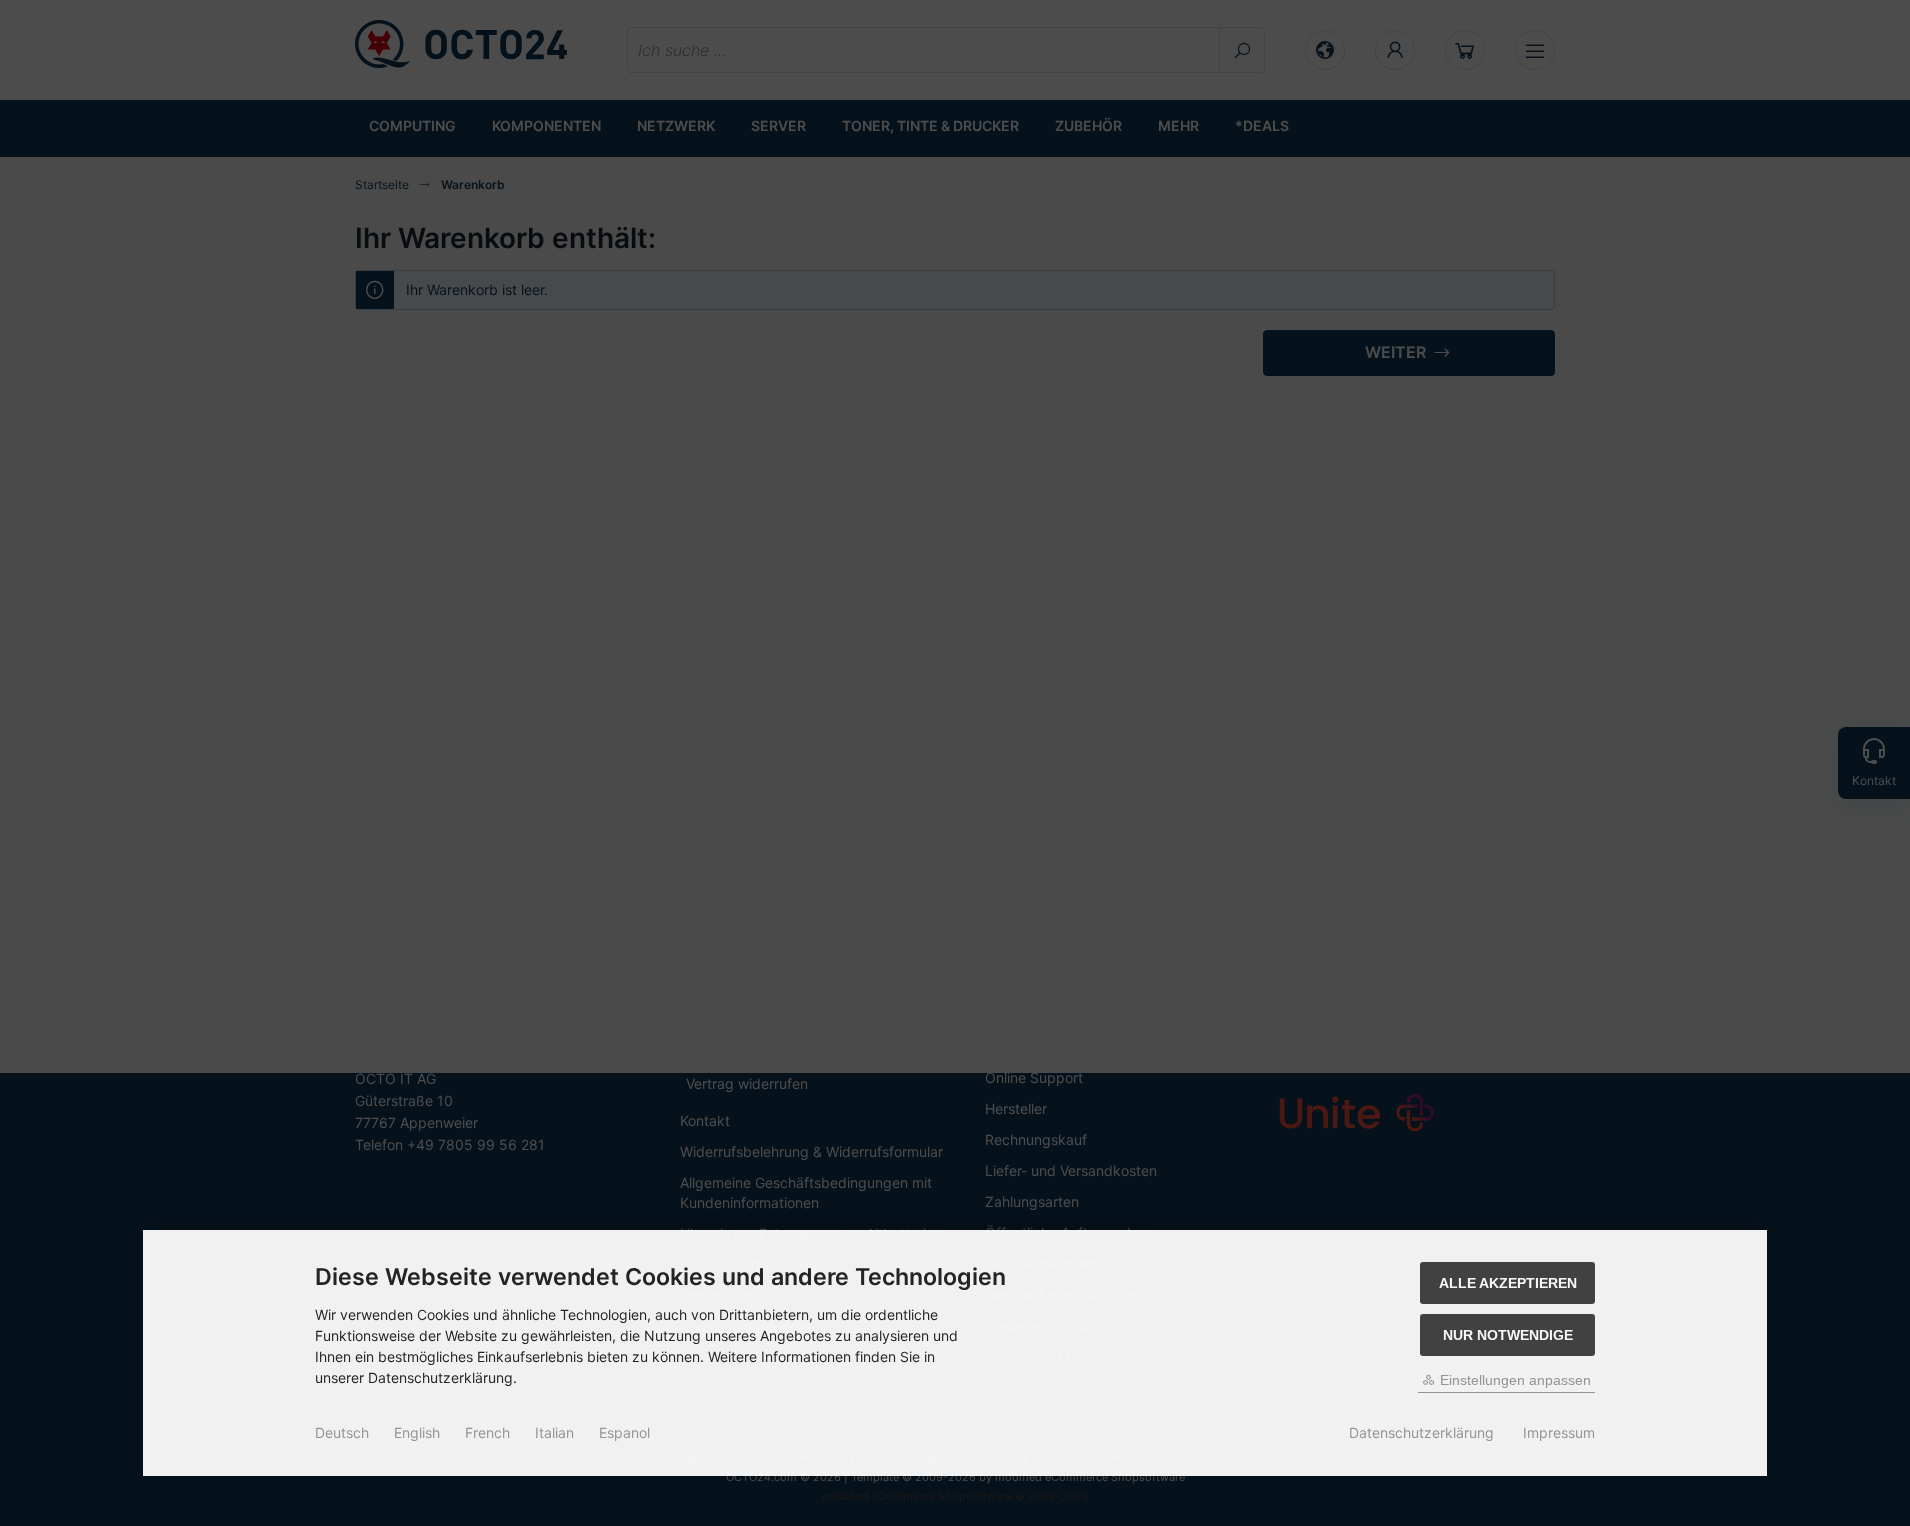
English (417, 1432)
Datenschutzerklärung (1421, 1432)
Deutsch (342, 1432)
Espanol (624, 1432)
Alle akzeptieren (1508, 1283)
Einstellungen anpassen (1513, 1380)
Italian (554, 1432)
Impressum (1559, 1432)
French (487, 1432)
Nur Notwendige (1508, 1335)
